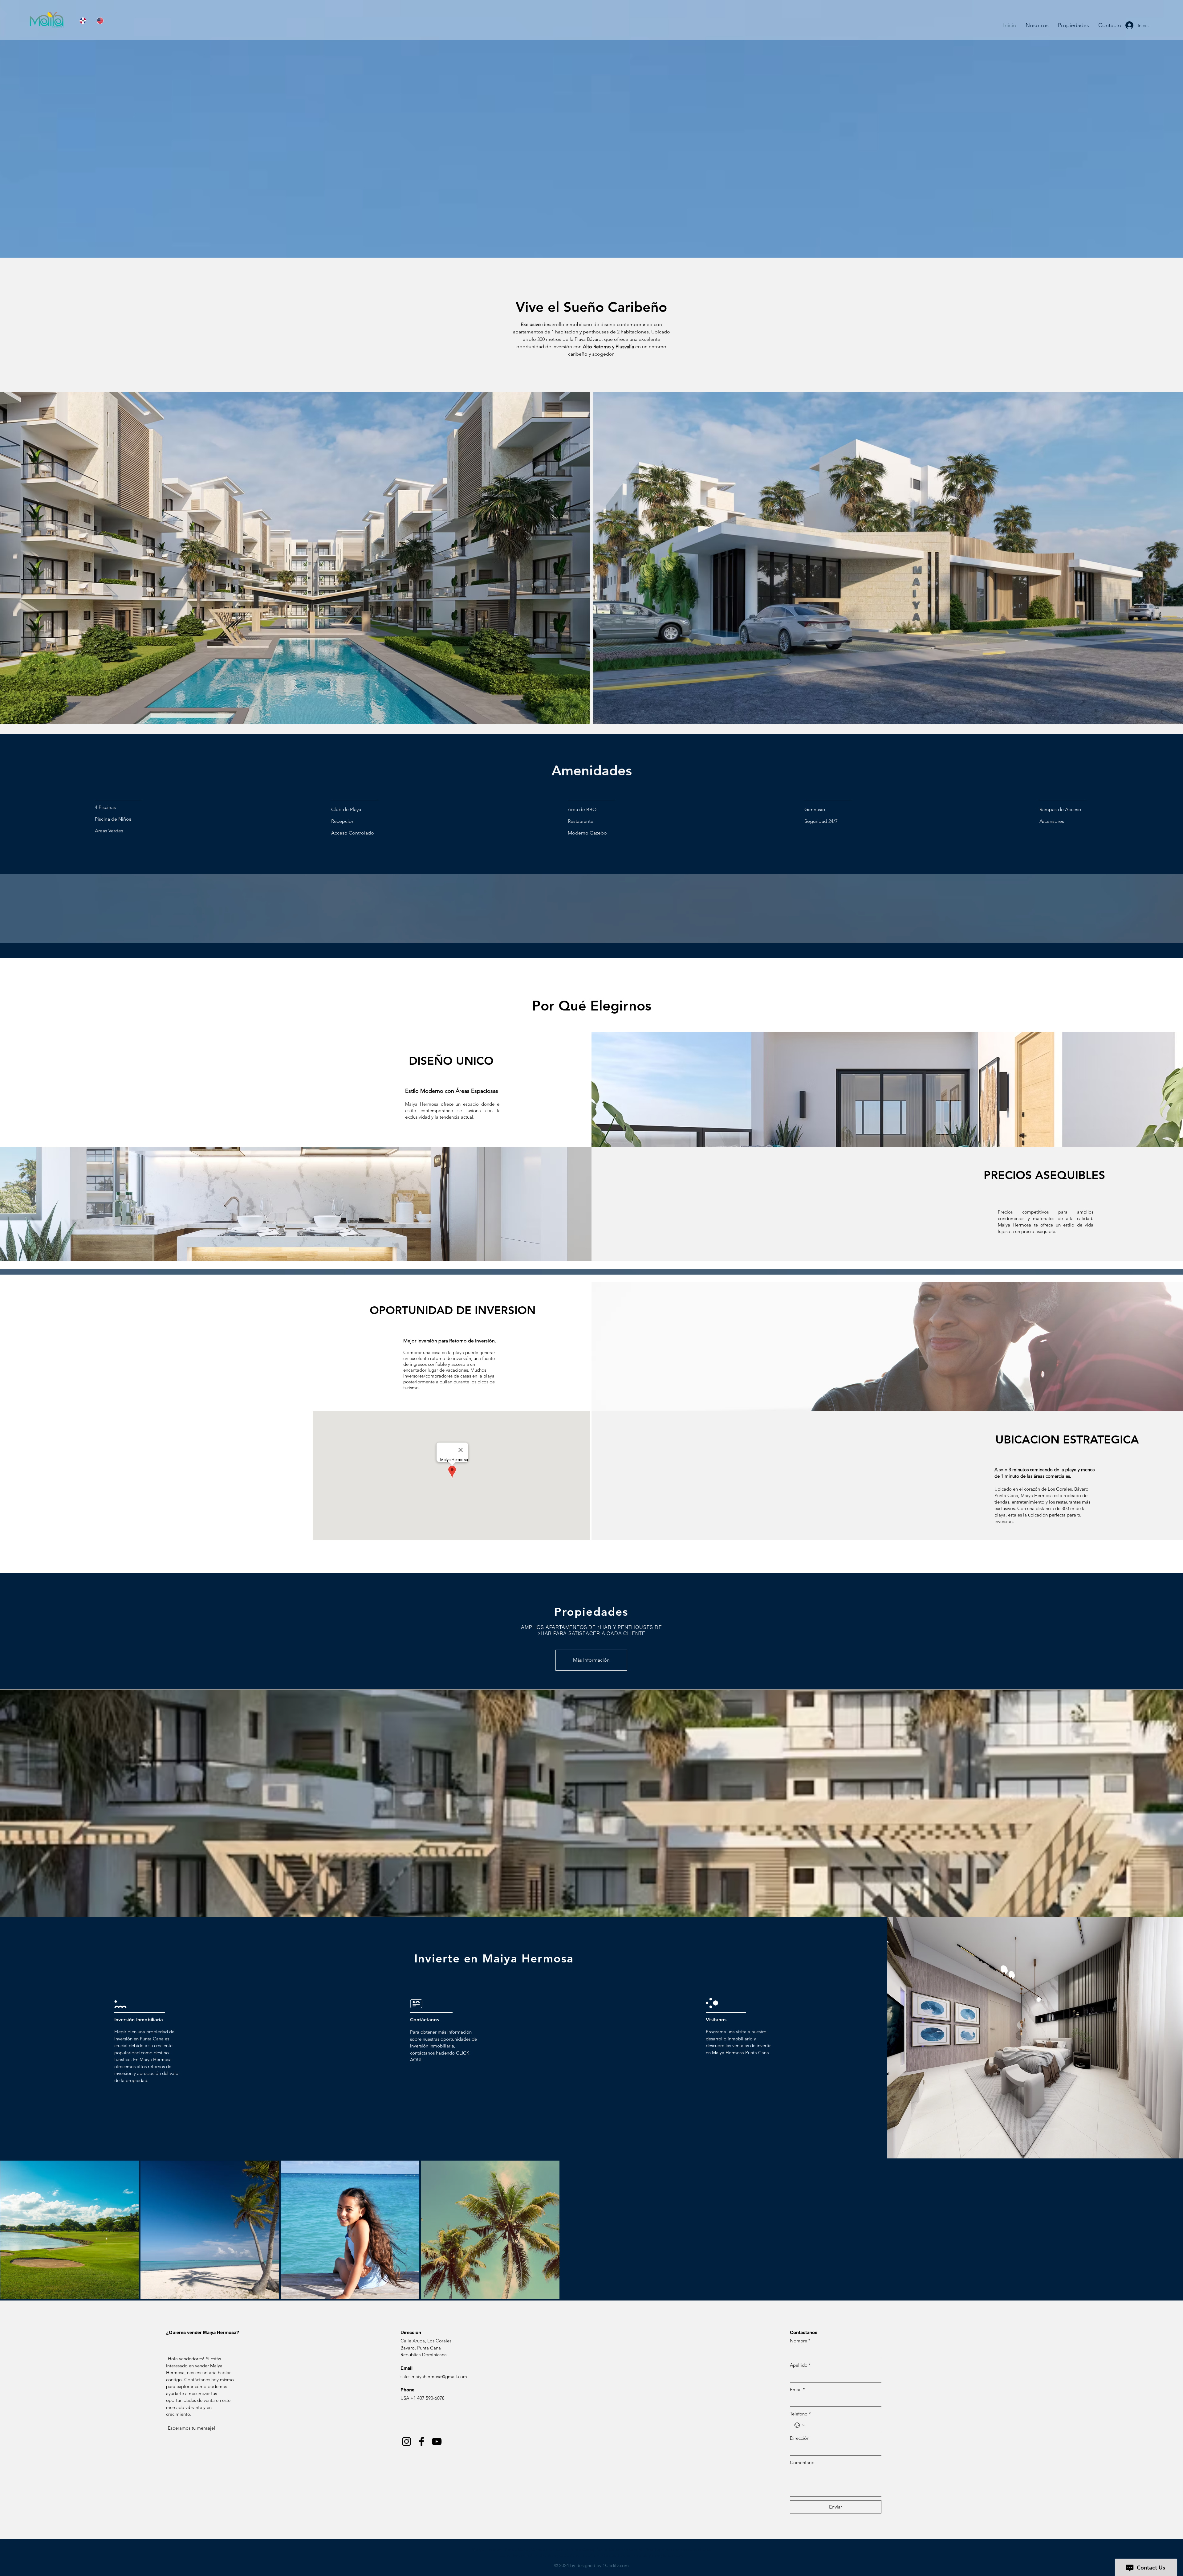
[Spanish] (84, 20)
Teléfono (800, 2414)
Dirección (800, 2438)
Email (797, 2389)
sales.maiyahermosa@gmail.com (434, 2376)
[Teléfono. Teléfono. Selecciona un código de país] (800, 2425)
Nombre (800, 2341)
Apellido (800, 2365)
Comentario (802, 2462)
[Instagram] (407, 2441)
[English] (101, 20)
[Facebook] (422, 2441)
